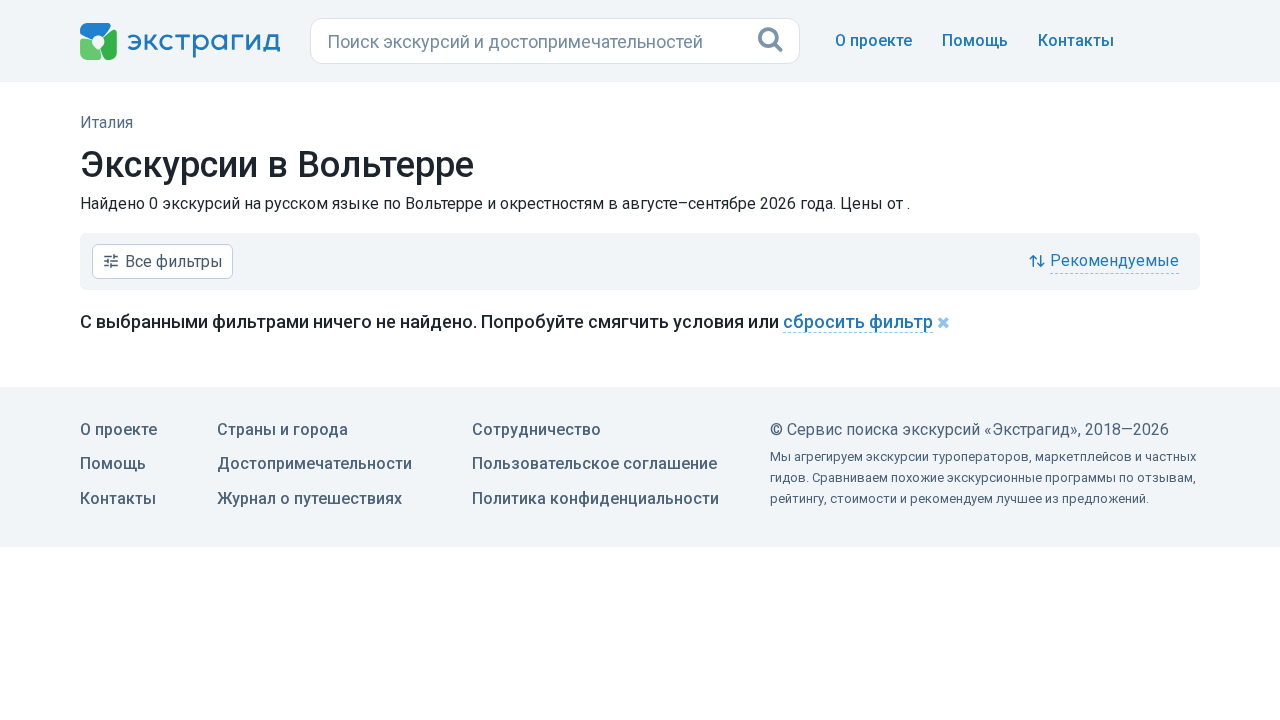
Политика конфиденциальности (595, 498)
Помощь (975, 40)
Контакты (1076, 40)
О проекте (873, 40)
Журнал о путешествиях (309, 498)
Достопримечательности (314, 463)
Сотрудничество (536, 429)
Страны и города (282, 429)
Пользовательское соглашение (594, 463)
